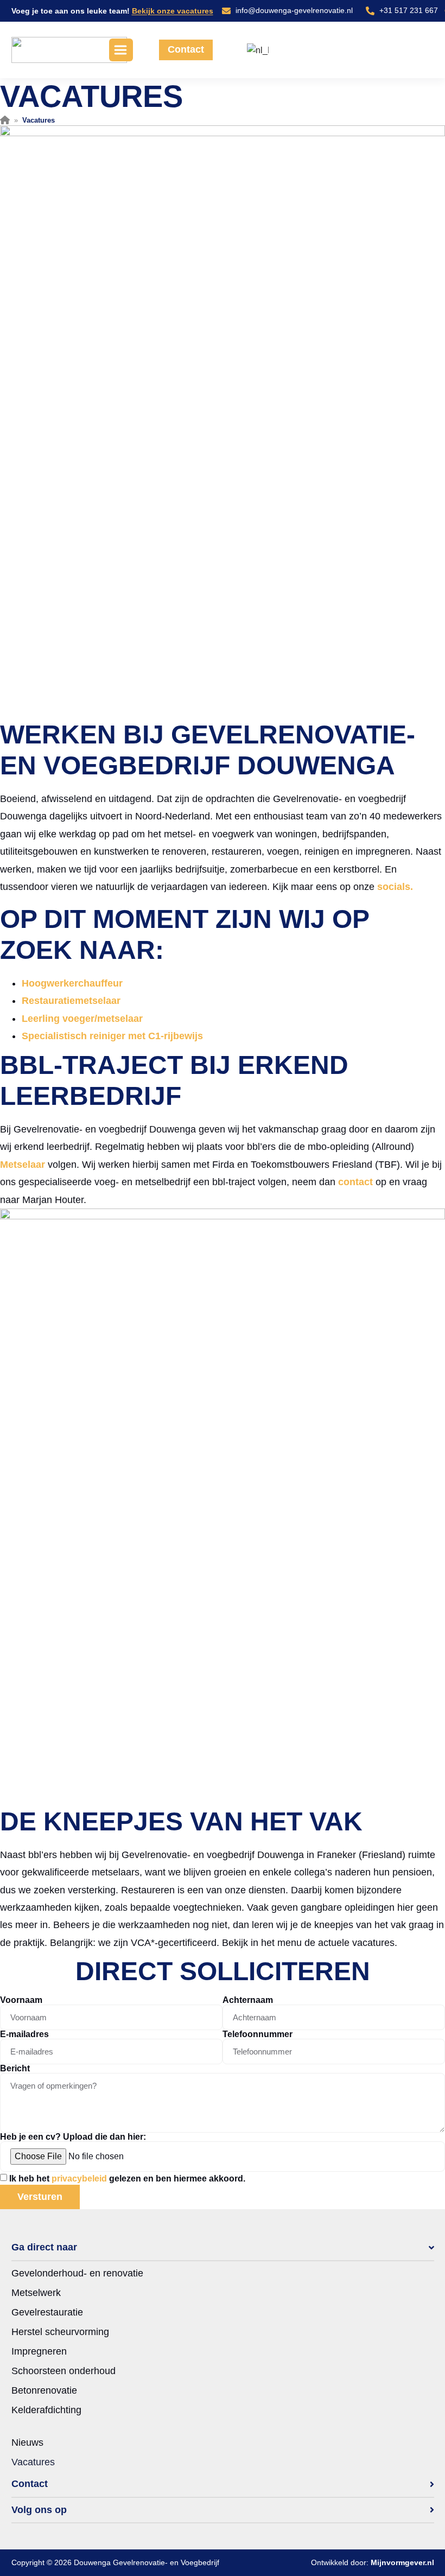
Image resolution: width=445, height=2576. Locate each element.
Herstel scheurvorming (60, 2332)
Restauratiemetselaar (71, 1001)
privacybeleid (79, 2179)
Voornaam (21, 2000)
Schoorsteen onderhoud (63, 2371)
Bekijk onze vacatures (173, 11)
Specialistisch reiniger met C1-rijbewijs (112, 1036)
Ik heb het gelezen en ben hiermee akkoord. (127, 2179)
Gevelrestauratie (47, 2312)
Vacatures (33, 2462)
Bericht (15, 2069)
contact (355, 1182)
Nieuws (27, 2443)
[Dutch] (256, 50)
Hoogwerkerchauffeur (72, 983)
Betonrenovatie (44, 2390)
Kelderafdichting (46, 2410)
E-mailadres (24, 2034)
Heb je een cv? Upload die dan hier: (73, 2137)
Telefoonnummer (258, 2034)
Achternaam (248, 2000)
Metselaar (23, 1165)
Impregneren (39, 2351)
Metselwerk (36, 2293)
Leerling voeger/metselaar (82, 1019)
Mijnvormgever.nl (402, 2562)
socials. (395, 887)
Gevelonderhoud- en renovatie (77, 2273)
